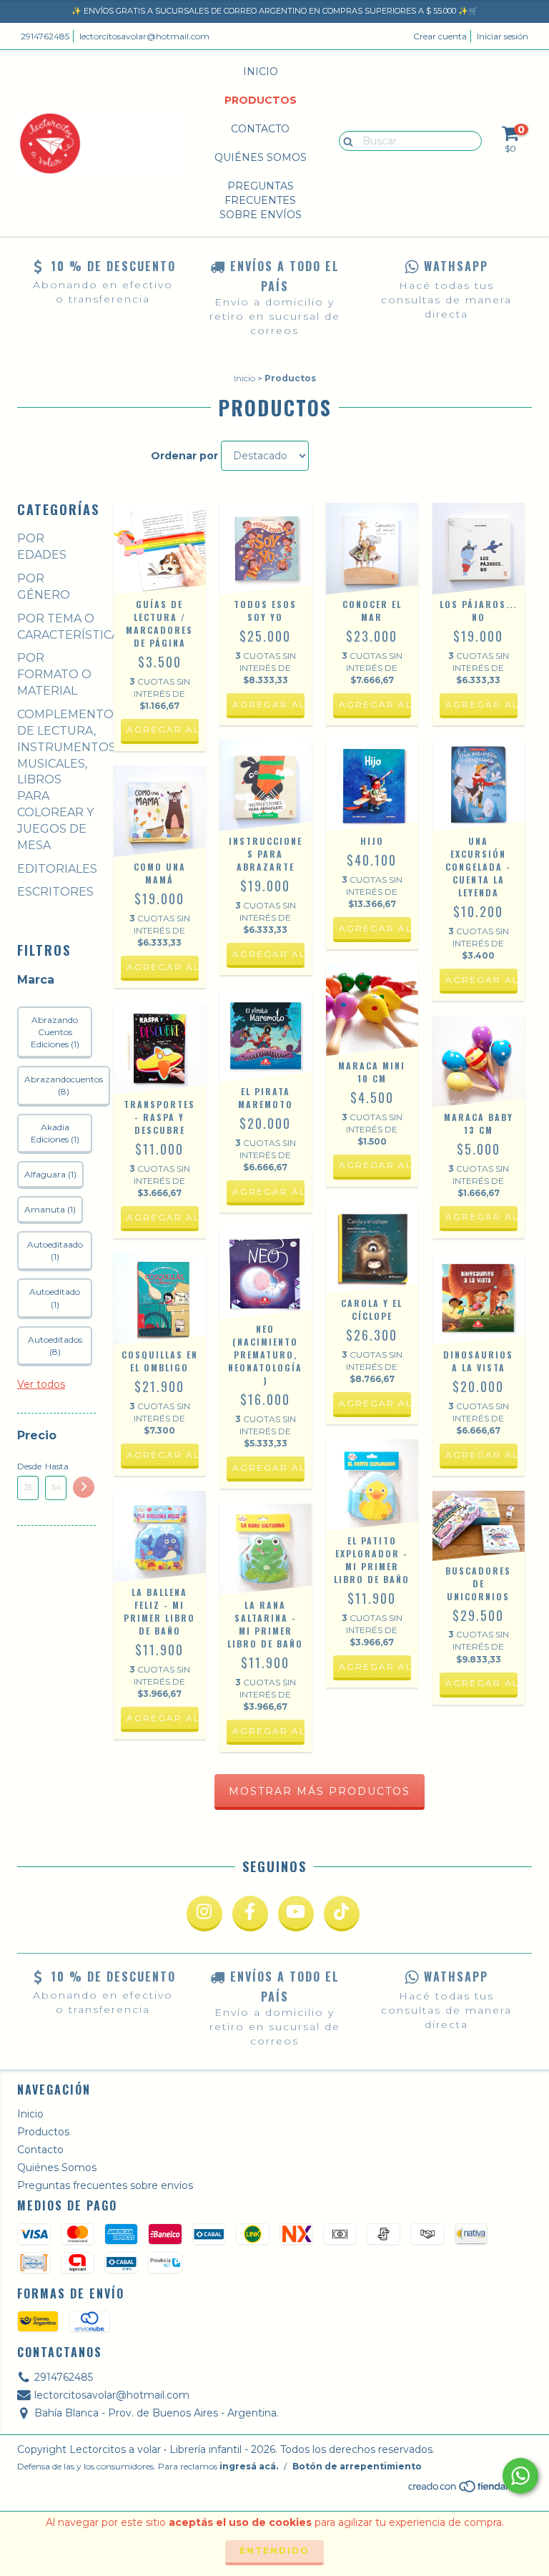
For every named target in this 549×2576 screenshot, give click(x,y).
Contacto (260, 129)
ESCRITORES (55, 892)
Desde (28, 1466)
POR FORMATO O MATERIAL (54, 674)
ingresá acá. (249, 2466)
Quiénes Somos (261, 157)
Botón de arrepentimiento (357, 2466)
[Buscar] (345, 140)
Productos (261, 100)
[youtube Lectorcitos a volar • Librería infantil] (296, 1914)
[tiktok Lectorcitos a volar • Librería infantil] (342, 1914)
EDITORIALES (57, 869)
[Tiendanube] (469, 2491)
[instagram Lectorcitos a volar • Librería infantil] (204, 1914)
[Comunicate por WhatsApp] (520, 2476)
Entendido (274, 2551)
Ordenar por (184, 456)
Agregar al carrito (163, 729)
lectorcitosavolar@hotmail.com (144, 36)
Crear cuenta (440, 36)
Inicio (261, 72)
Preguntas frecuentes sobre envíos (261, 200)
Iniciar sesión (503, 36)
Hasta (56, 1466)
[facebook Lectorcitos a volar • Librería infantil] (250, 1914)
